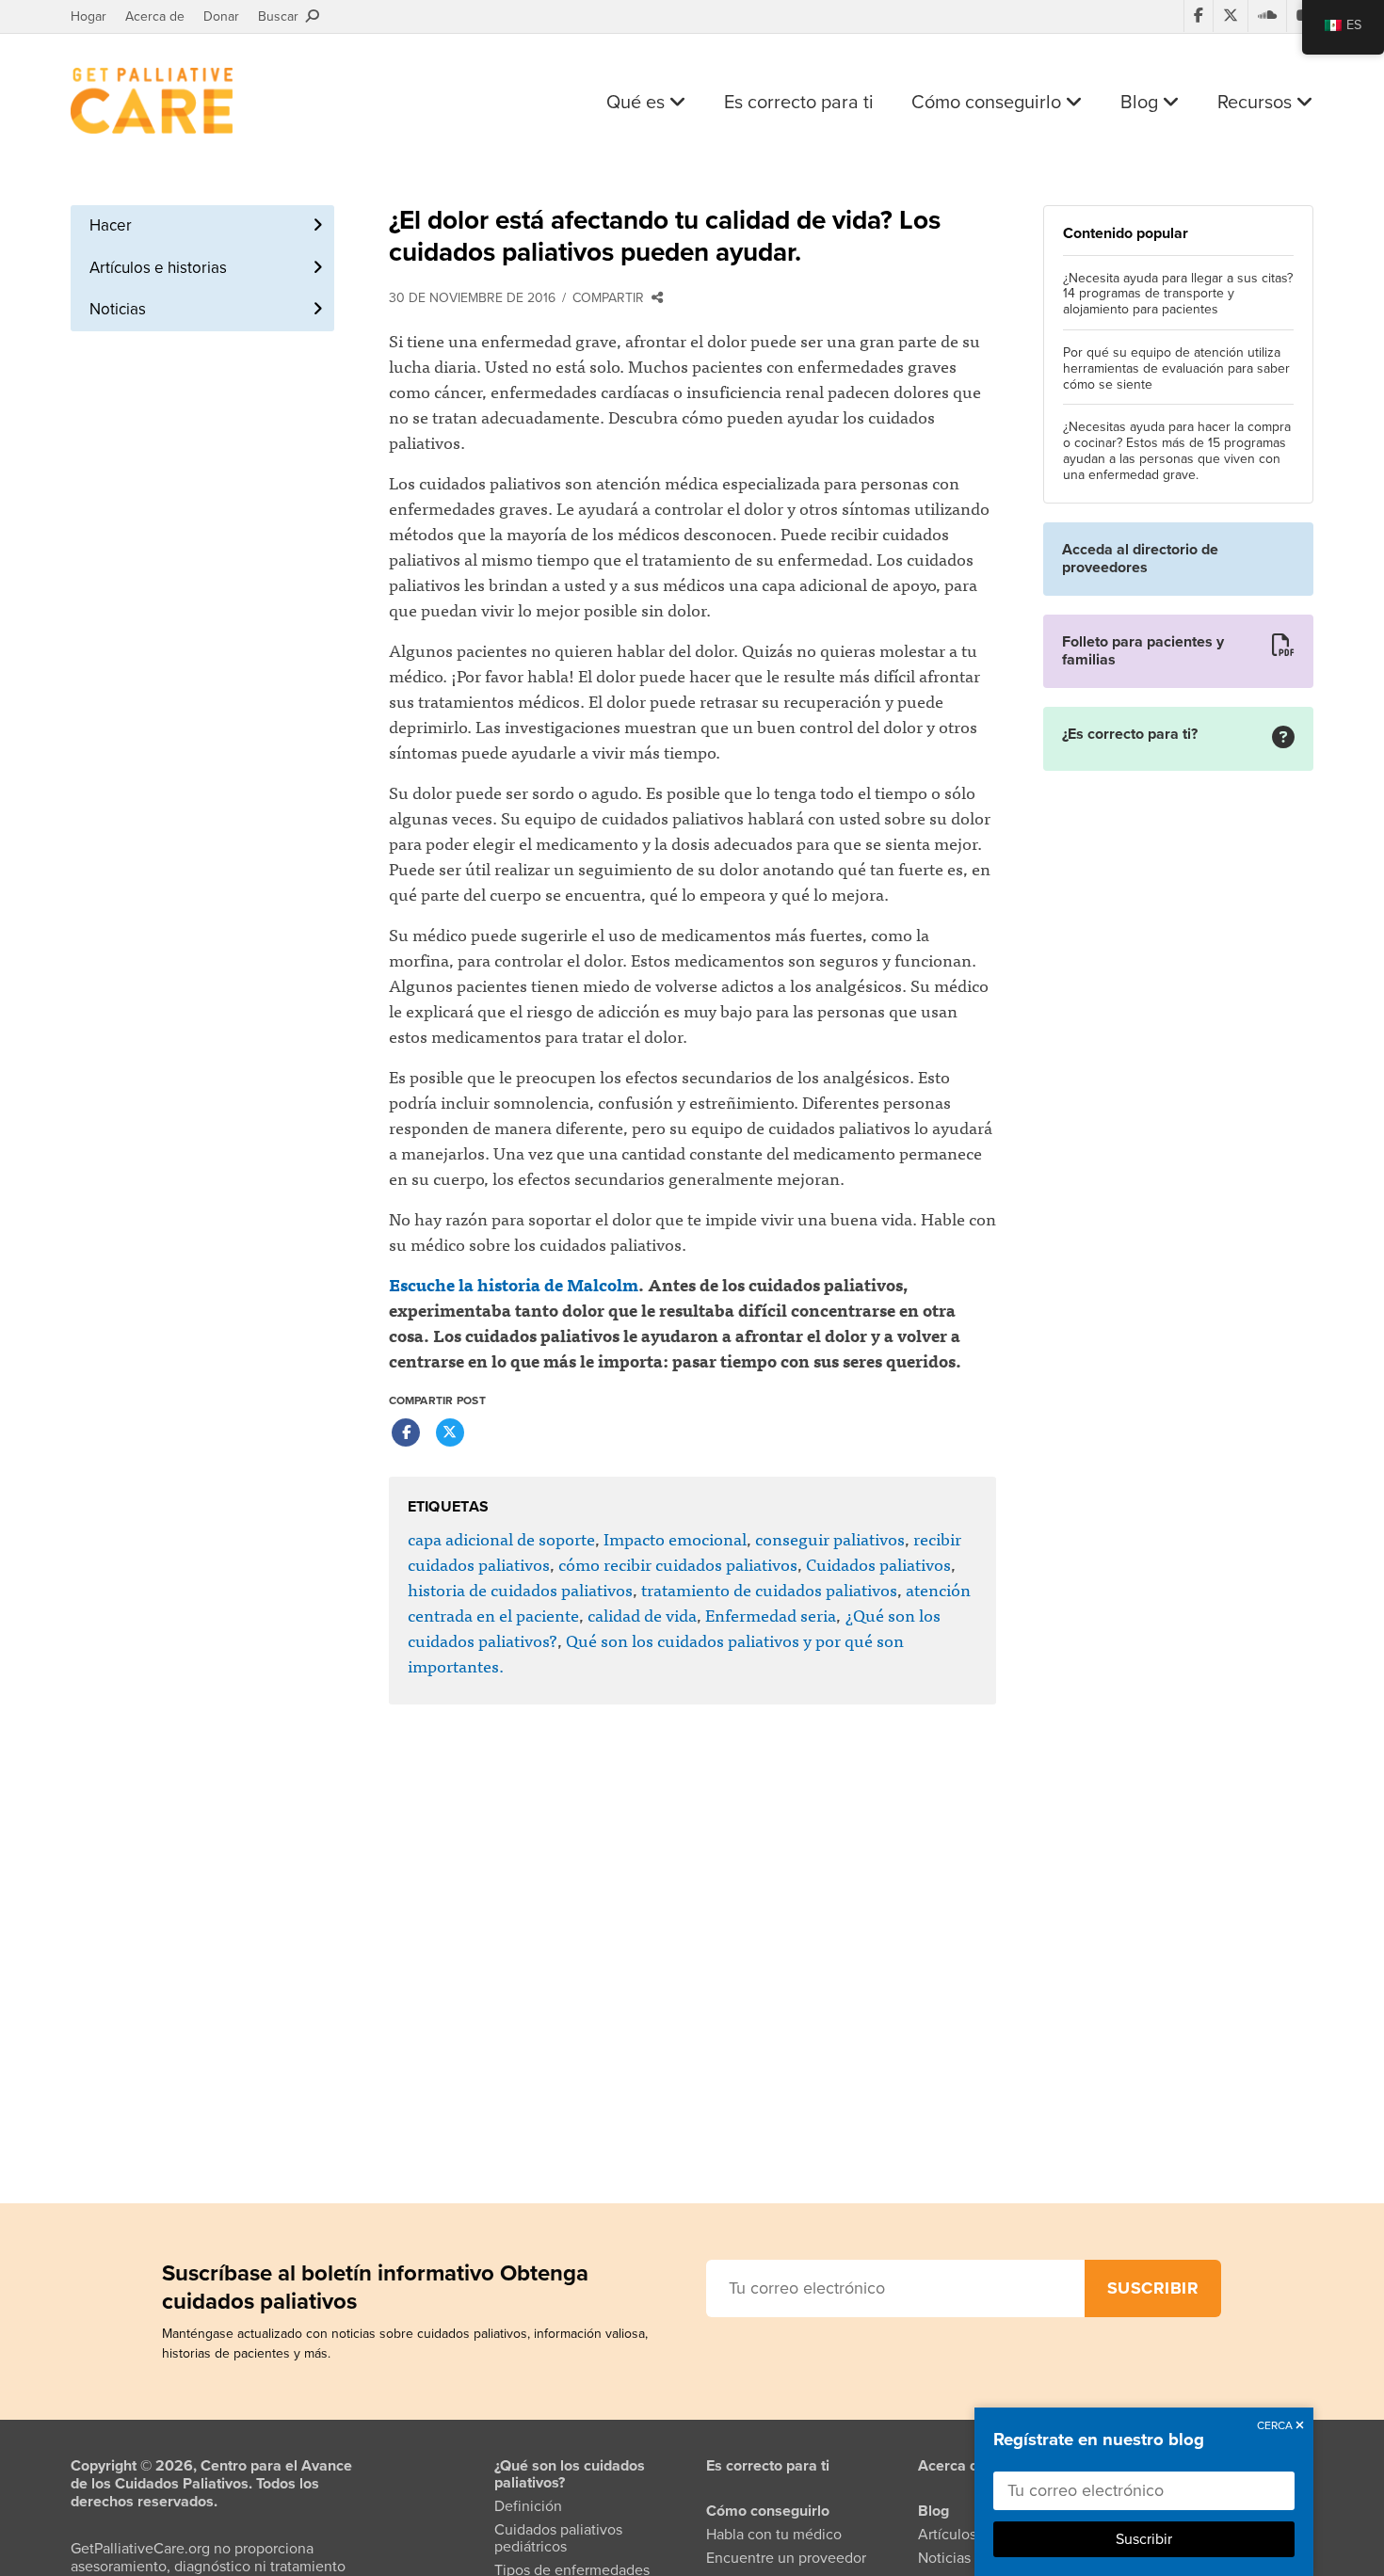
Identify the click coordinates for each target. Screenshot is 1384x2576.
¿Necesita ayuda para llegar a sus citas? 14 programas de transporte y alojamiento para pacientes (1178, 295)
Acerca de (155, 16)
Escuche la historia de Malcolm (514, 1284)
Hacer (111, 225)
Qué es (638, 103)
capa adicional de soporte (501, 1538)
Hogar (89, 16)
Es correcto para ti (799, 103)
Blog (1142, 103)
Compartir (612, 298)
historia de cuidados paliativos (520, 1589)
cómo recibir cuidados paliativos (678, 1564)
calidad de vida (642, 1615)
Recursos (1257, 103)
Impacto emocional (675, 1538)
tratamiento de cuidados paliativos (769, 1589)
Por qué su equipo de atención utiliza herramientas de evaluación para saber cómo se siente (1176, 369)
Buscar (282, 16)
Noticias (118, 309)
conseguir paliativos (830, 1538)
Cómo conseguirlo (989, 103)
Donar (221, 16)
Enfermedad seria (771, 1615)
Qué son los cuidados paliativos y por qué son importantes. (656, 1653)
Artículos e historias (158, 268)
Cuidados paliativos (878, 1564)
